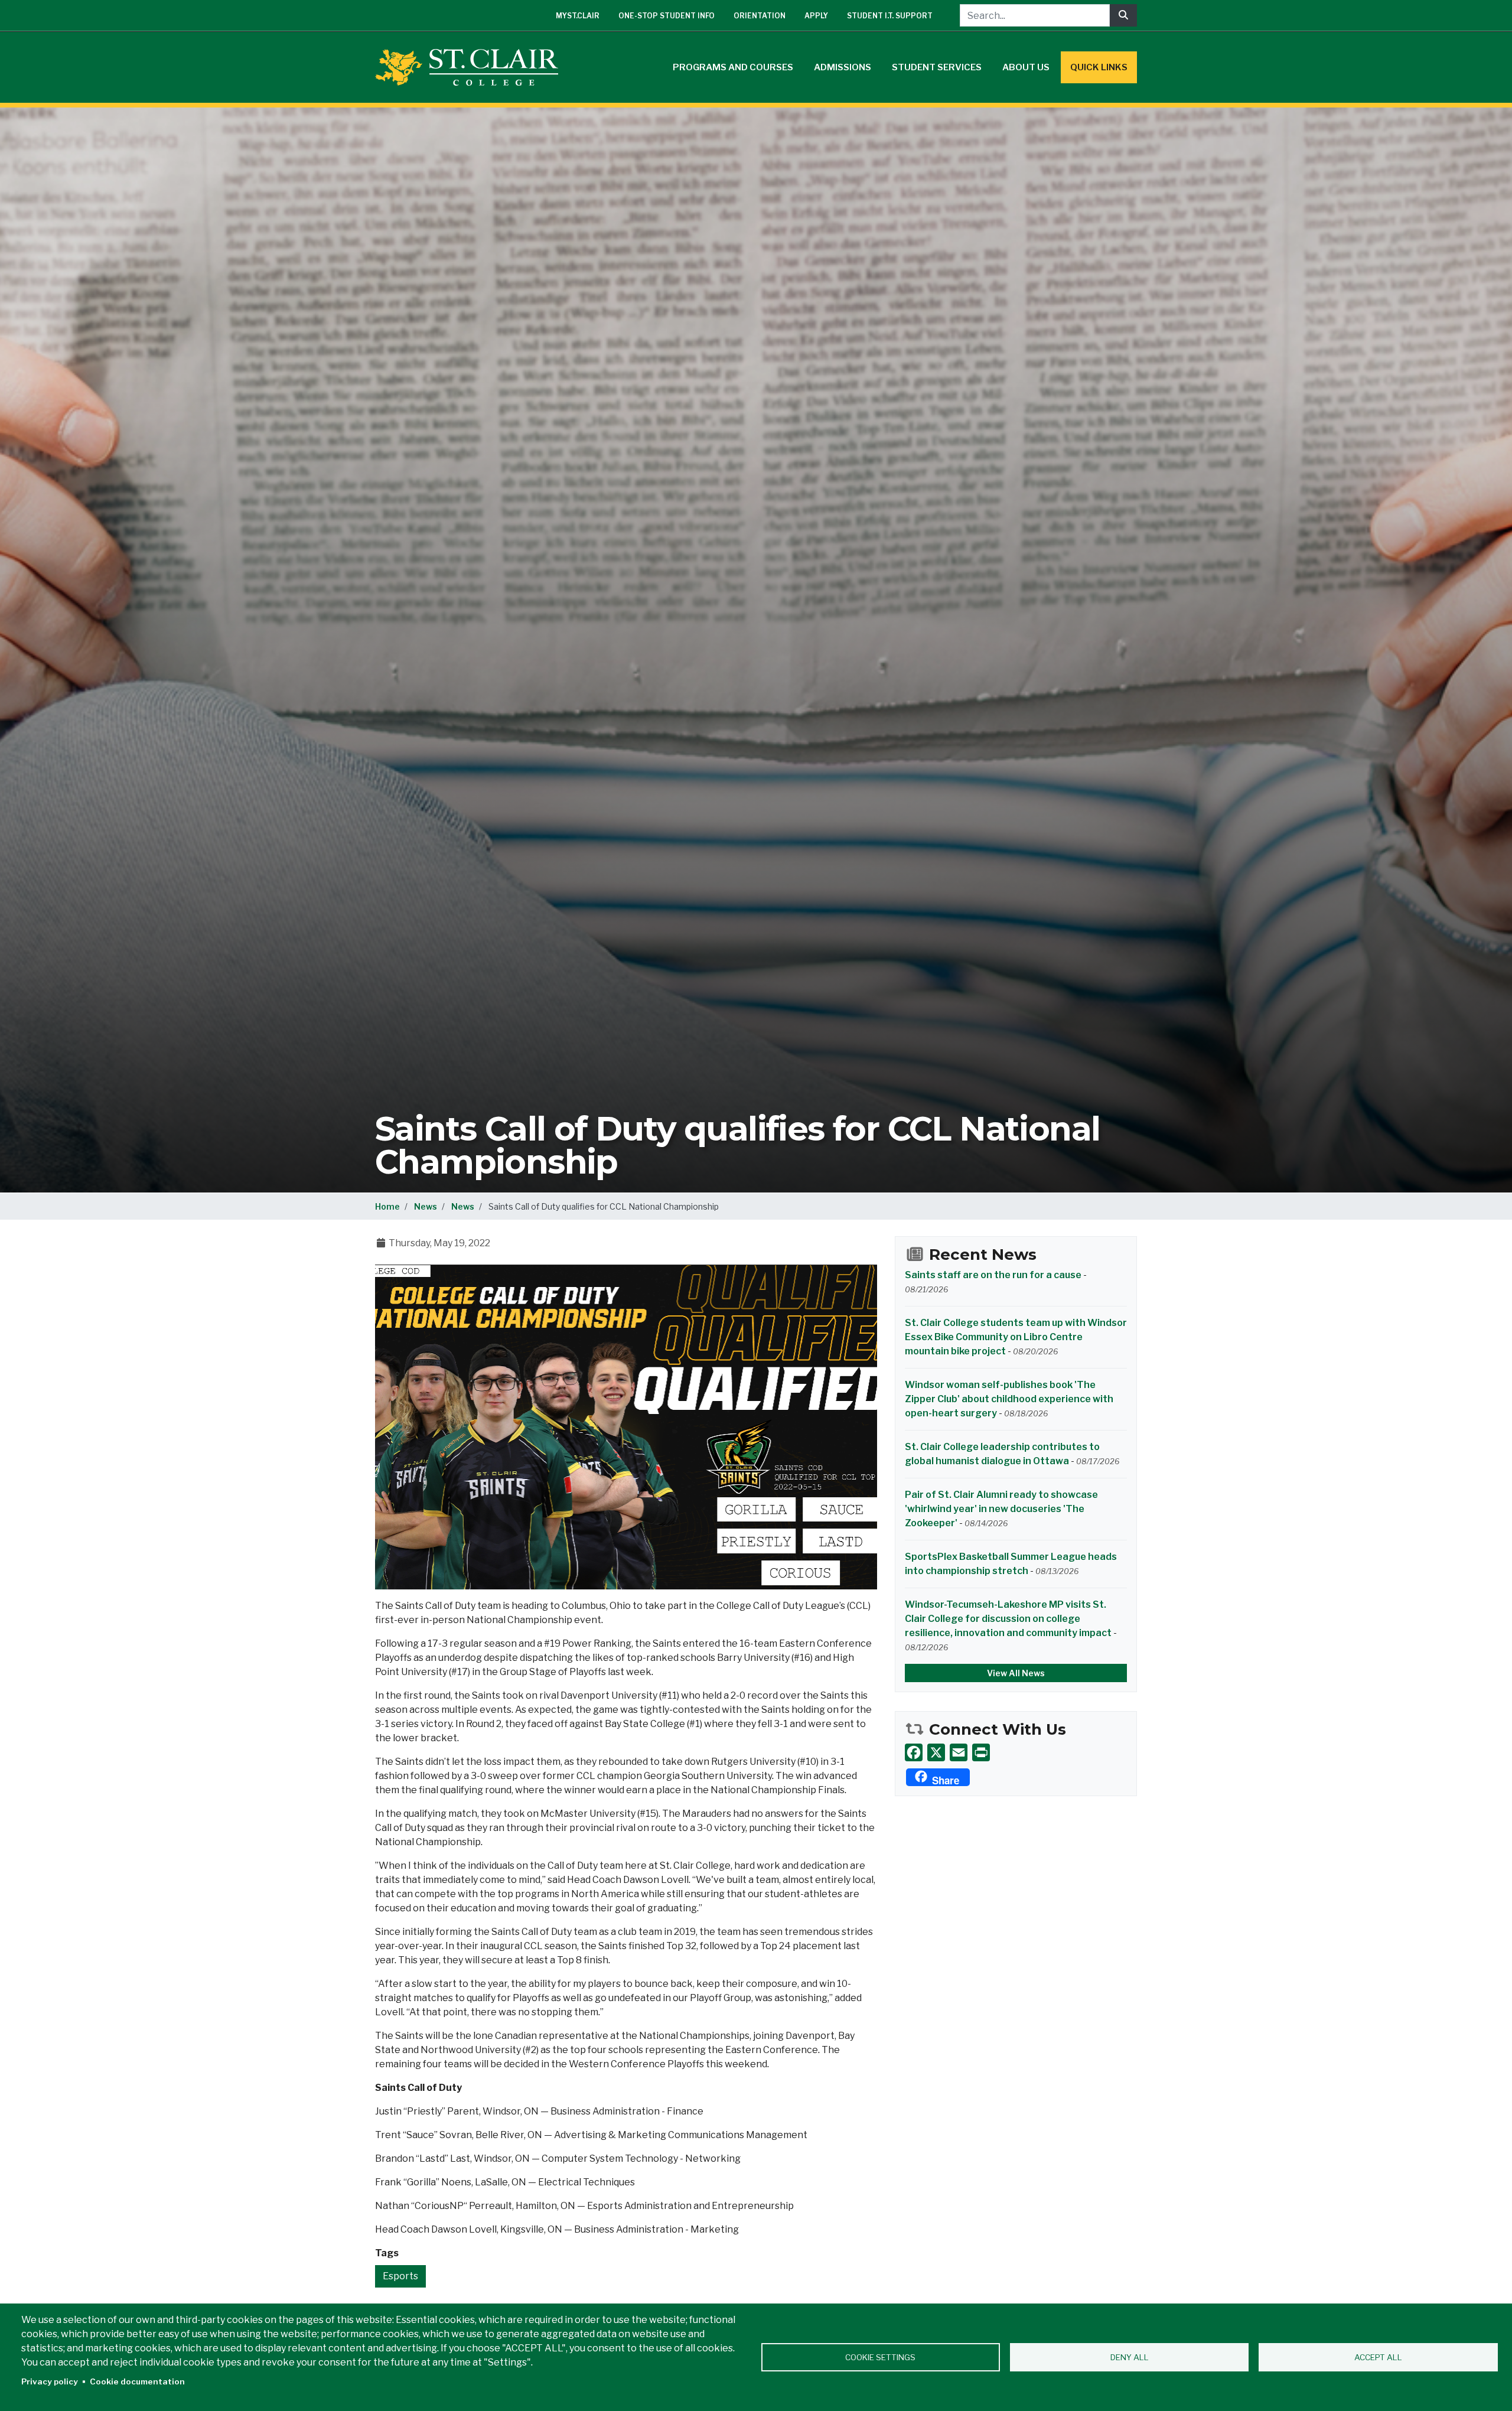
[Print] (981, 1752)
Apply (816, 16)
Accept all (1378, 2357)
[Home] (471, 67)
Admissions (843, 67)
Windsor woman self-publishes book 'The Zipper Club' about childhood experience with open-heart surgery (1009, 1399)
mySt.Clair (578, 16)
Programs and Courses (733, 67)
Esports (400, 2276)
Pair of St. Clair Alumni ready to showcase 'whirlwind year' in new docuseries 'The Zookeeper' (1001, 1509)
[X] (936, 1752)
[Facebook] (914, 1752)
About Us (1026, 67)
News (426, 1206)
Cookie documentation (137, 2381)
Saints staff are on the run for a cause (993, 1275)
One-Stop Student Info (667, 16)
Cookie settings (880, 2357)
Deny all (1130, 2357)
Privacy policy (50, 2381)
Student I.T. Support (890, 16)
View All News (1016, 1673)
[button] (626, 1426)
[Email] (959, 1752)
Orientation (760, 16)
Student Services (937, 67)
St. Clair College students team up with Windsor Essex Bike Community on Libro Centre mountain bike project (1016, 1337)
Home (387, 1206)
